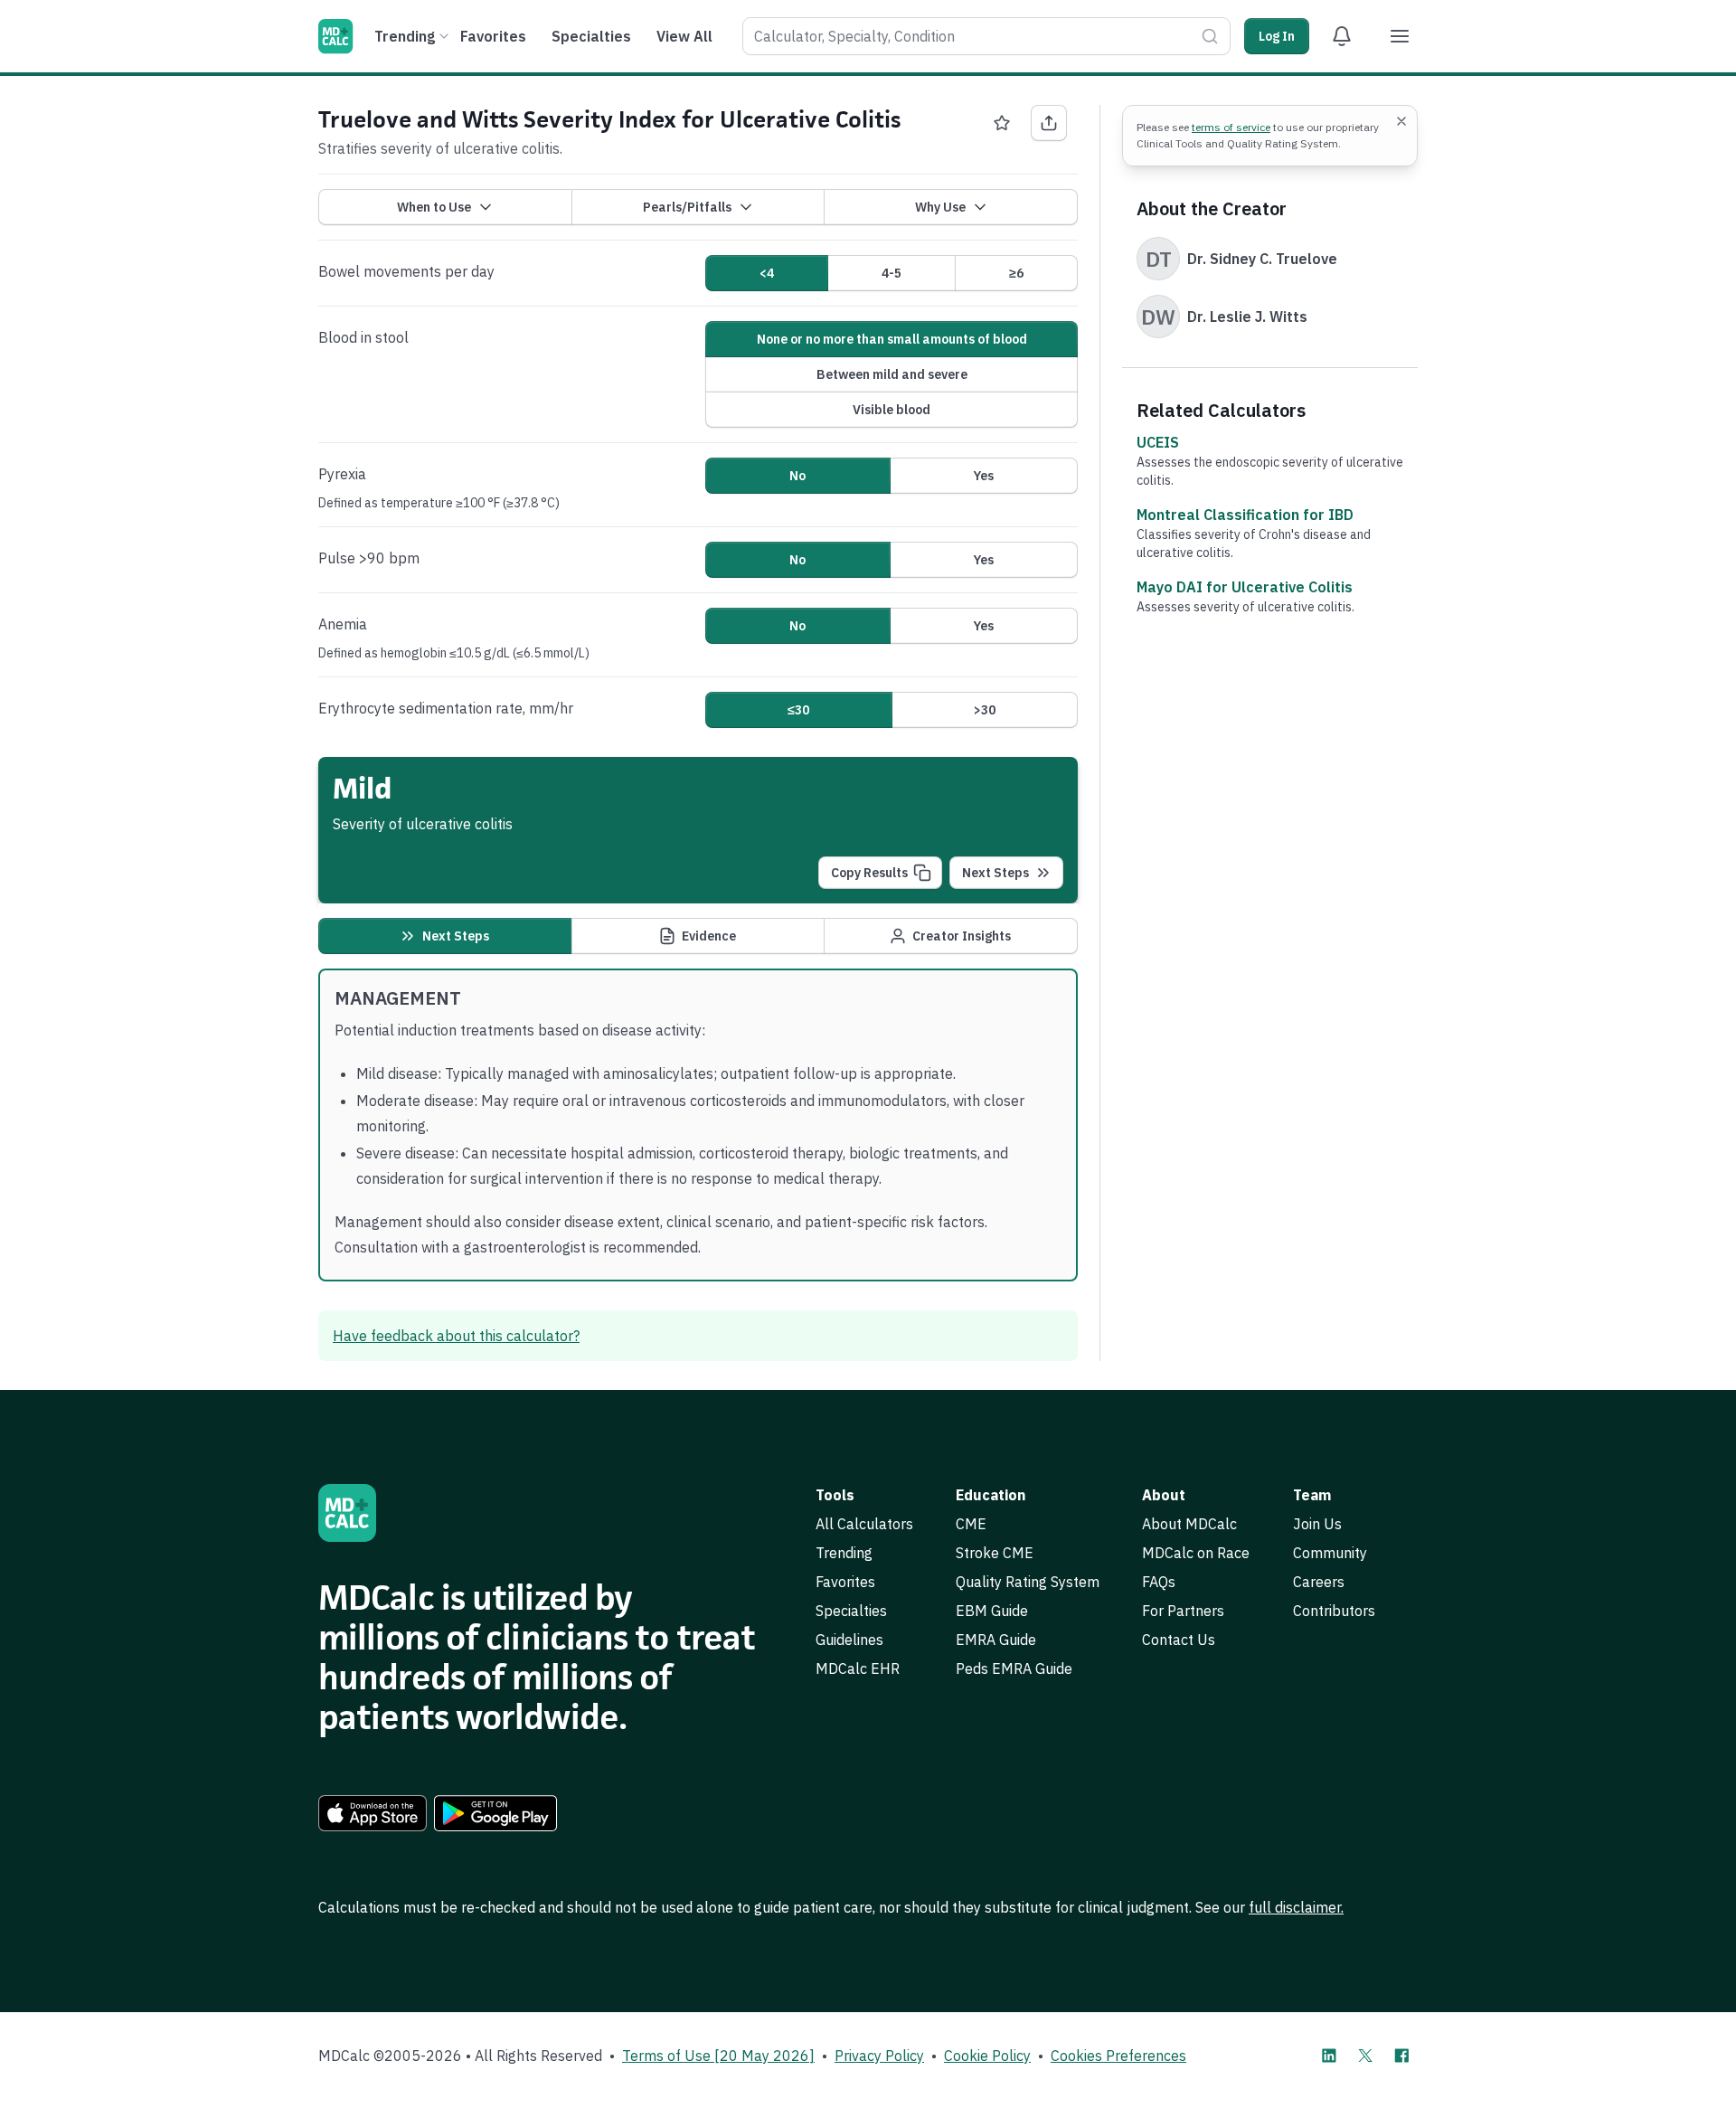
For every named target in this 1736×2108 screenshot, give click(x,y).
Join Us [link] (1317, 1524)
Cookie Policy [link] (987, 2056)
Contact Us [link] (1179, 1640)
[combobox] (986, 36)
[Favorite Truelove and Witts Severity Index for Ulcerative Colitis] (1002, 123)
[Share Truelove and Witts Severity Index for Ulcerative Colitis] (1049, 123)
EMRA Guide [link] (996, 1640)
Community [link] (1330, 1553)
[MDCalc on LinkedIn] (1329, 2056)
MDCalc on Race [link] (1196, 1553)
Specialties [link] (851, 1611)
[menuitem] (409, 36)
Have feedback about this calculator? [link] (456, 1336)
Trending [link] (844, 1553)
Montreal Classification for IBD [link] (1245, 515)
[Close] (1401, 121)
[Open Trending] (444, 36)
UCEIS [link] (1158, 442)
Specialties (591, 36)
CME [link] (971, 1524)
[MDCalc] (335, 36)
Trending (405, 36)
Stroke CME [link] (995, 1553)
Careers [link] (1319, 1582)
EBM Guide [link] (992, 1611)
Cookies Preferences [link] (1118, 2056)
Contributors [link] (1334, 1611)
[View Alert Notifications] (1342, 36)
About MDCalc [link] (1189, 1524)
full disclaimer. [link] (1296, 1907)
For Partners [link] (1183, 1611)
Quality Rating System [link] (1028, 1582)
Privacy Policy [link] (879, 2056)
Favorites (493, 36)
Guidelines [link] (849, 1640)
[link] (373, 1813)
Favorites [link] (845, 1582)
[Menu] (1400, 36)
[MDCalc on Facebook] (1401, 2056)
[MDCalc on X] (1365, 2056)
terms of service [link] (1231, 127)
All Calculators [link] (864, 1524)
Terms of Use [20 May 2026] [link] (718, 2056)
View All (684, 36)
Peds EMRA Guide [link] (1014, 1668)
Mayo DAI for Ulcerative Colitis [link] (1245, 587)
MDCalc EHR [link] (858, 1668)
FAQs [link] (1159, 1582)
